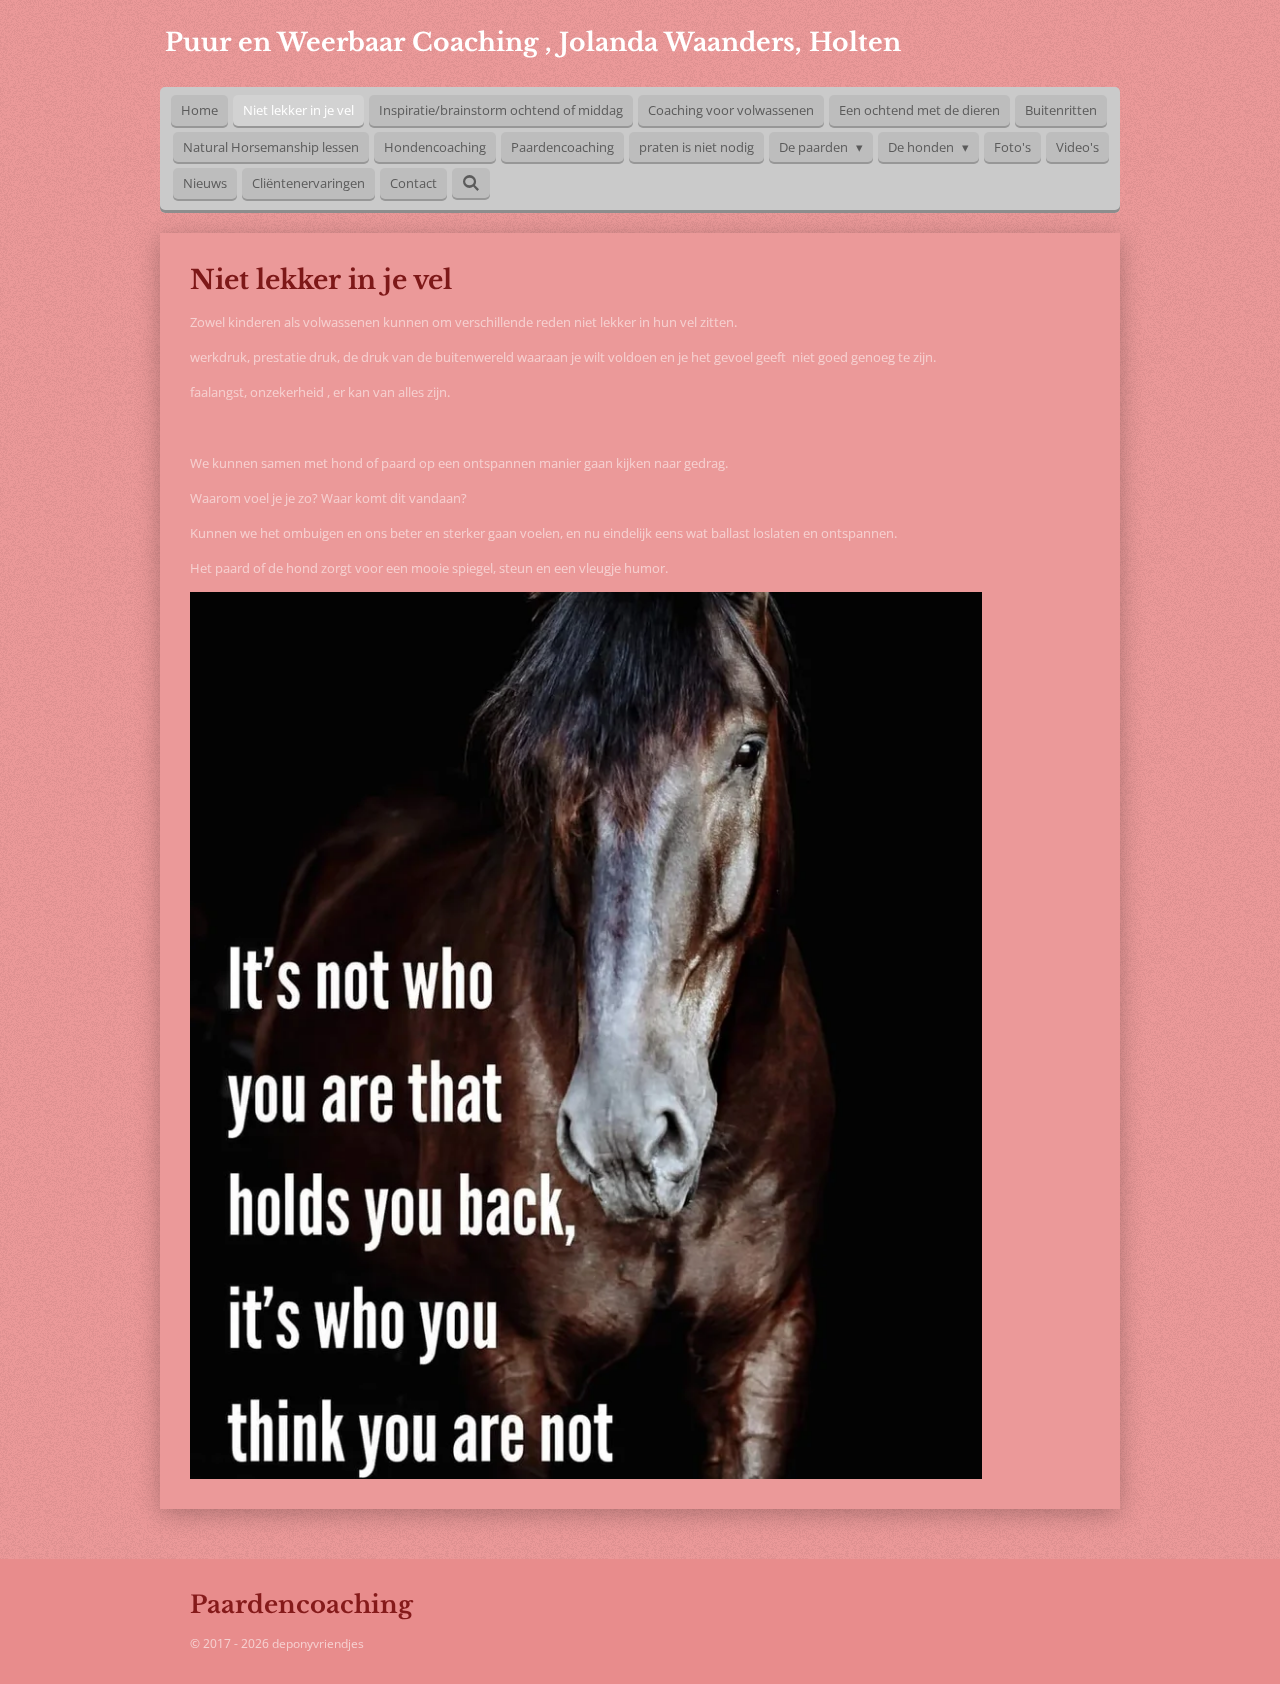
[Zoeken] (471, 183)
